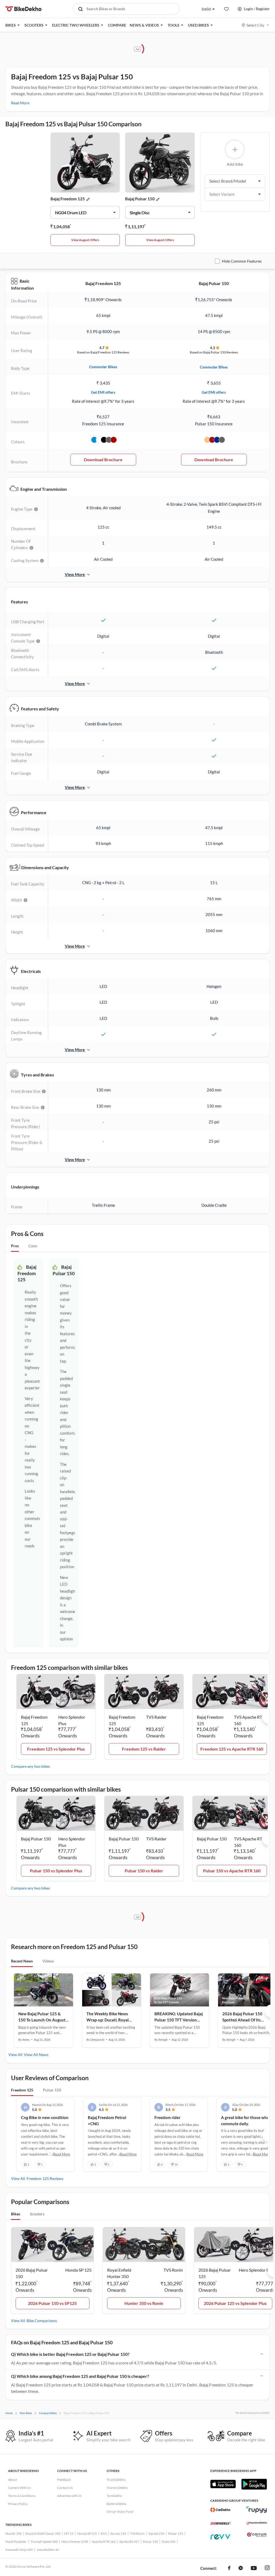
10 (176, 2164)
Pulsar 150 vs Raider (144, 1871)
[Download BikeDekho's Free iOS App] (223, 2484)
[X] (241, 2568)
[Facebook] (229, 2568)
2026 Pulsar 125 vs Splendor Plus (235, 2303)
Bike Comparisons (42, 2321)
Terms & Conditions (22, 2496)
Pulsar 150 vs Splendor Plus (56, 1871)
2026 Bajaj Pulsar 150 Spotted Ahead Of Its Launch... (242, 2017)
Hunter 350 (14, 2533)
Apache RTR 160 (104, 2542)
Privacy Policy (18, 2504)
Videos (48, 1961)
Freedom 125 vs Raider (144, 1749)
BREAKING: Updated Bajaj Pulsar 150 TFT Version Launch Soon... (179, 2017)
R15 (104, 2533)
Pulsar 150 (52, 2090)
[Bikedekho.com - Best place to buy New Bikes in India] (23, 9)
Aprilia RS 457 (129, 2542)
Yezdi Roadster (16, 2542)
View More (75, 574)
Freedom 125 (22, 2090)
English (206, 9)
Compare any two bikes (30, 1766)
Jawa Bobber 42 (48, 2550)
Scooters (37, 2214)
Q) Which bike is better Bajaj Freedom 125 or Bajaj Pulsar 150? (70, 2354)
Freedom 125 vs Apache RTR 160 (232, 1749)
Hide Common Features (242, 261)
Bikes (16, 2214)
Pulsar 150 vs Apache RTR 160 (232, 1871)
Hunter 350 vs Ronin (144, 2303)
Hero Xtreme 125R (75, 2542)
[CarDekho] (220, 2510)
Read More (20, 103)
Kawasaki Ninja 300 (19, 2550)
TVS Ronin (137, 2533)
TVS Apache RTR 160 (249, 1720)
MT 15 (69, 2533)
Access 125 (118, 2533)
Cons (33, 1246)
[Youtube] (254, 2568)
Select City (255, 25)
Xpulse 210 (156, 2533)
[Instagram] (267, 2568)
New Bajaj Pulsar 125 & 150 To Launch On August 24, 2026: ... (42, 2017)
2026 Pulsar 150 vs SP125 (52, 2303)
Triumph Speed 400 (44, 2542)
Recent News (22, 1961)
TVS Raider (156, 1717)
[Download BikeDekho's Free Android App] (254, 2484)
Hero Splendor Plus (72, 1720)
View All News (36, 2055)
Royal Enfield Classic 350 (43, 2533)
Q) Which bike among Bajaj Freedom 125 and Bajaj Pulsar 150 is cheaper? (80, 2376)
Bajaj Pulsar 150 (140, 199)
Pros (15, 1246)
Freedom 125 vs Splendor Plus (56, 1749)
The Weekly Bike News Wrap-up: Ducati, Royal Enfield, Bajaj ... (108, 2017)
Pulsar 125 (176, 2533)
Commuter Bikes (103, 367)
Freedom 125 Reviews (45, 2178)
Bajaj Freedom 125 (68, 199)
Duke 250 (169, 2542)
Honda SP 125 (87, 2533)
